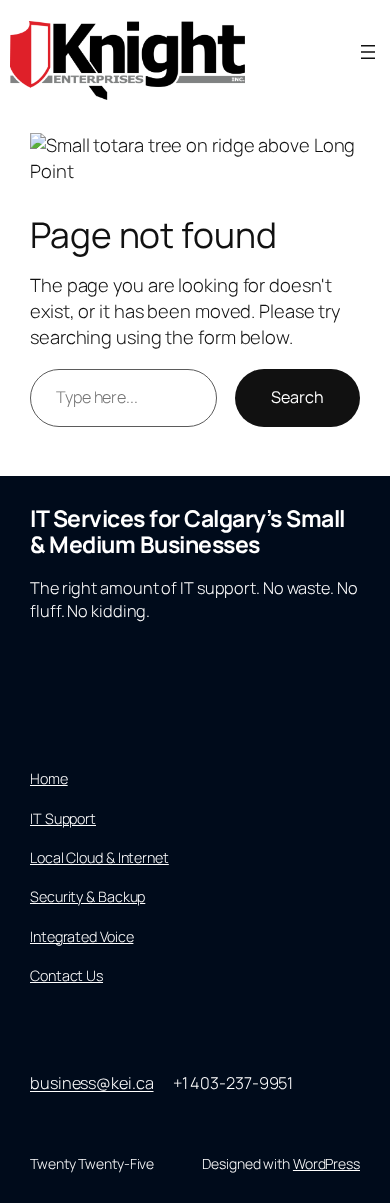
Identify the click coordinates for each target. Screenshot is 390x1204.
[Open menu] (368, 52)
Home (49, 778)
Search (297, 397)
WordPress (326, 1163)
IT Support (63, 818)
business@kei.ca (92, 1083)
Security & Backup (87, 896)
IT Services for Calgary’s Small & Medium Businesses (187, 531)
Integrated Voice (81, 936)
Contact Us (66, 975)
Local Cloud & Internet (99, 857)
